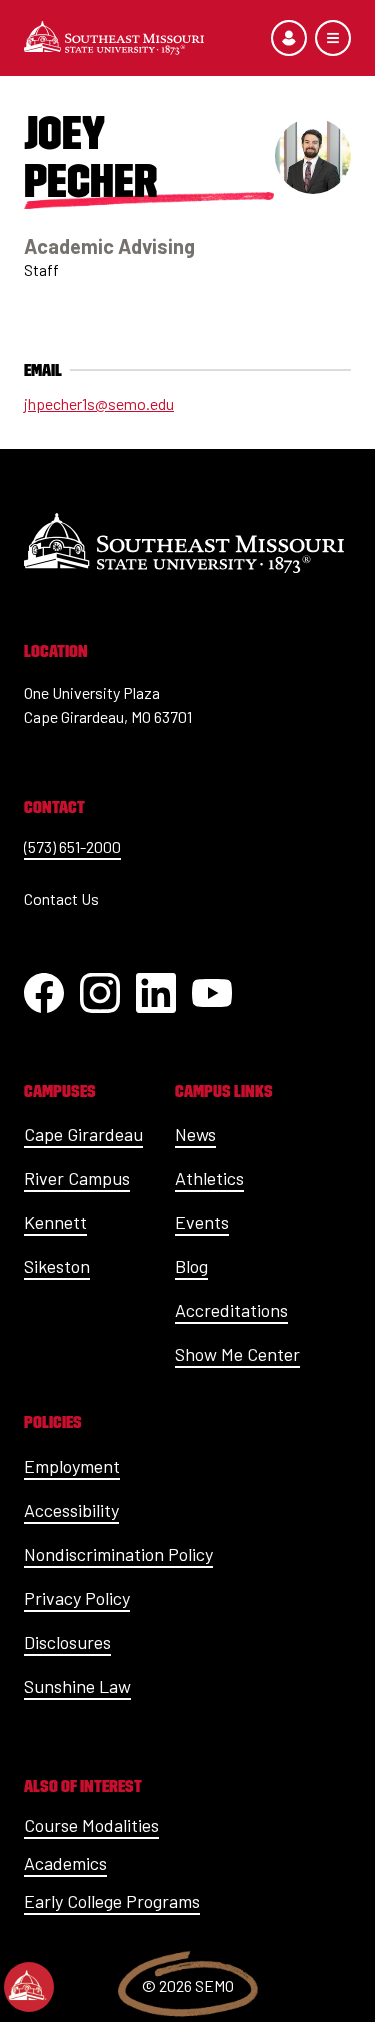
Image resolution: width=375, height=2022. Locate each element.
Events (202, 1222)
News (195, 1134)
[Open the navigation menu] (333, 38)
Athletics (209, 1178)
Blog (191, 1266)
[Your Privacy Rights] (29, 1987)
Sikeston (57, 1266)
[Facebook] (44, 993)
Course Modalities (91, 1825)
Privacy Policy (77, 1598)
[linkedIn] (156, 993)
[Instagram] (100, 993)
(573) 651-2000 (72, 846)
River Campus (77, 1178)
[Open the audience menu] (289, 38)
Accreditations (231, 1310)
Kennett (55, 1222)
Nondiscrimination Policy (118, 1554)
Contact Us (61, 898)
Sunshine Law (77, 1686)
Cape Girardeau (83, 1134)
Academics (65, 1863)
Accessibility (71, 1510)
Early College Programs (112, 1901)
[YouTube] (212, 993)
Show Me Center (237, 1354)
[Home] (114, 38)
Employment (72, 1466)
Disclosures (67, 1642)
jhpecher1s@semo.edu (99, 403)
